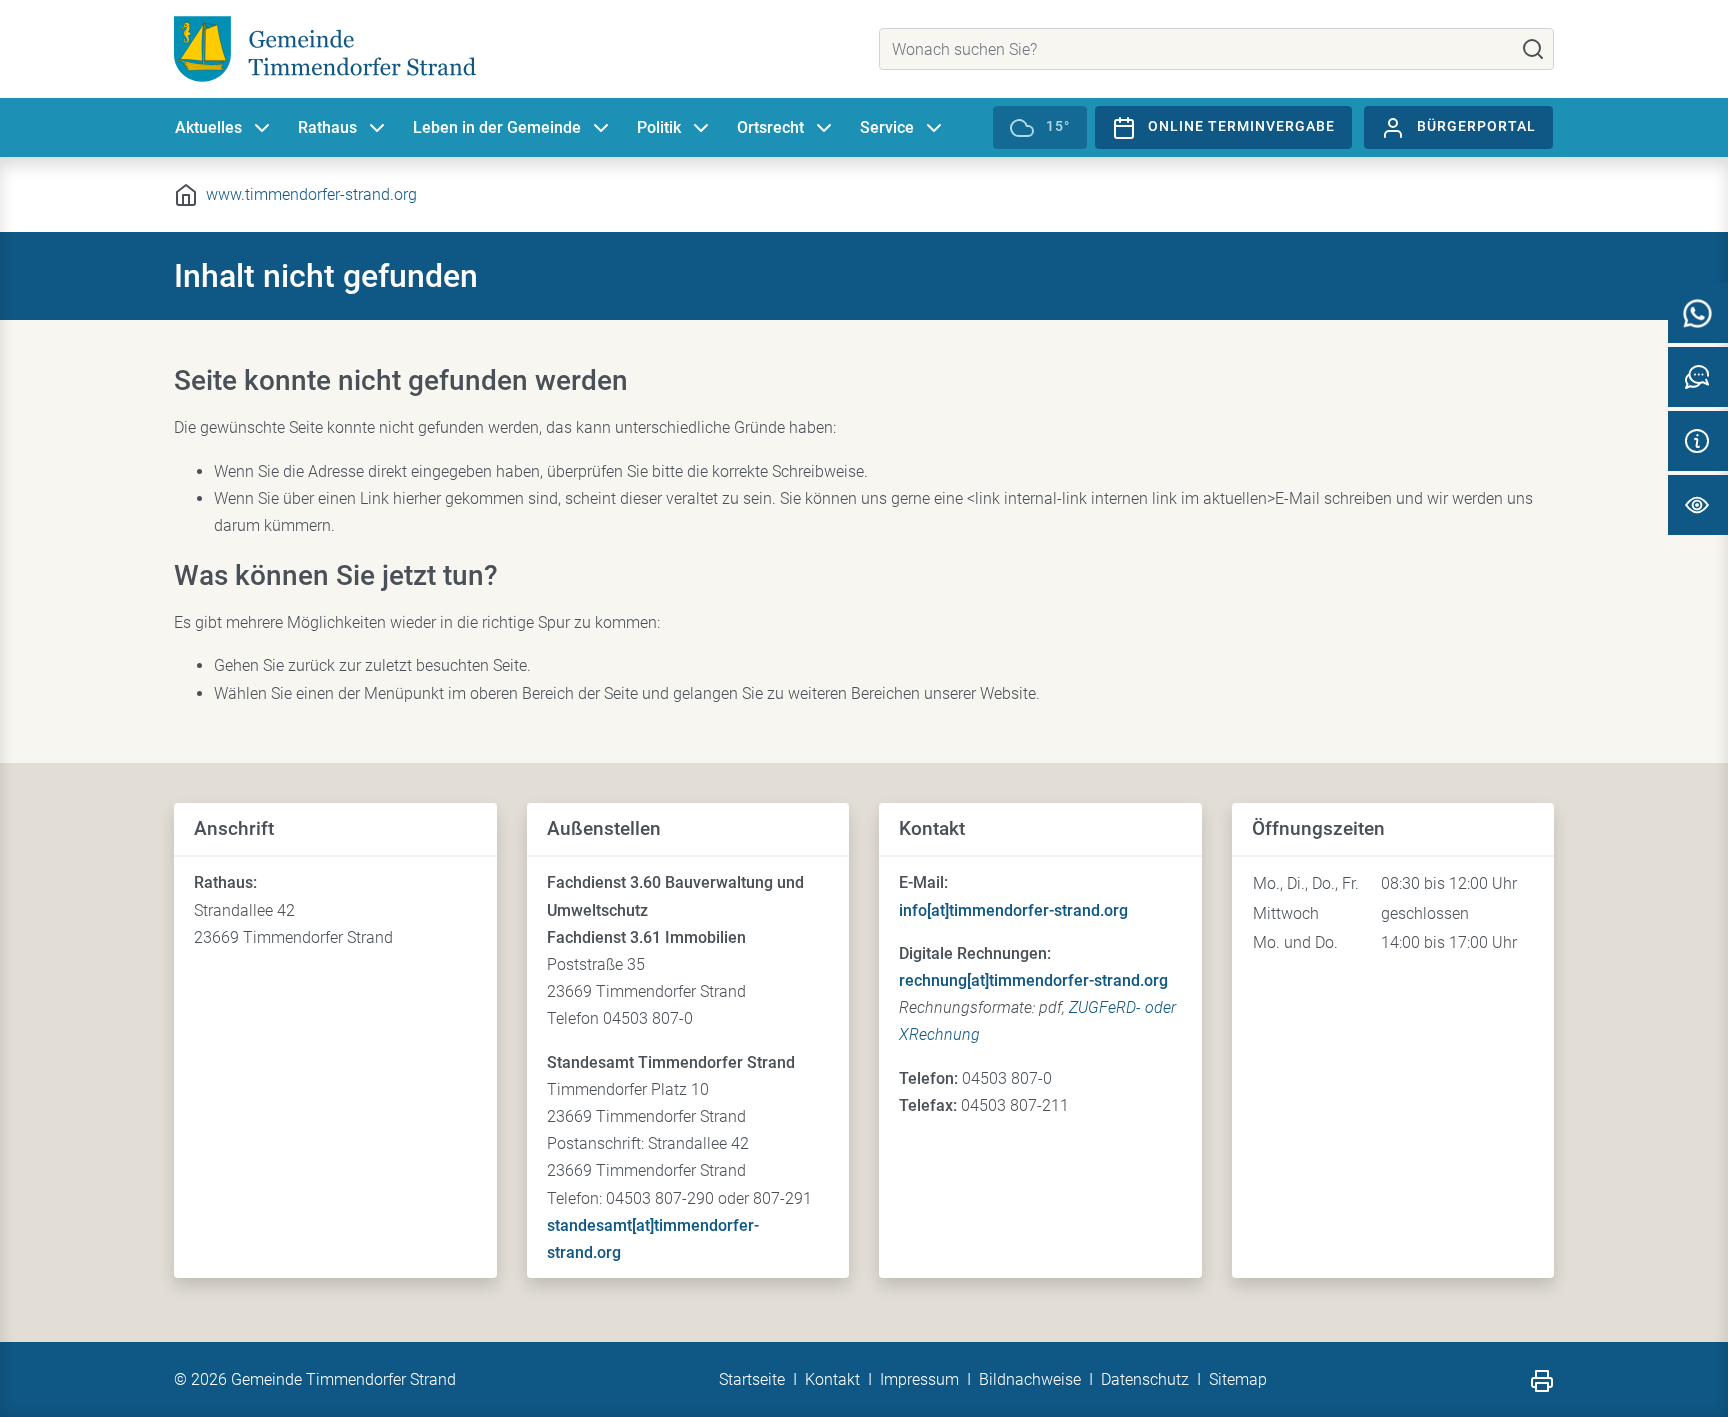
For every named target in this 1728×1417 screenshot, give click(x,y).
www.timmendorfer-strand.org (311, 194)
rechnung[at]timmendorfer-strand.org (1033, 980)
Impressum (919, 1379)
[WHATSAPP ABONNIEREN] (1698, 313)
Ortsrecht (770, 127)
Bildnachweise (1030, 1379)
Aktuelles (208, 127)
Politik (659, 127)
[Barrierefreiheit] (1698, 505)
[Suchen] (1533, 49)
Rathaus (327, 127)
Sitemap (1238, 1379)
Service (887, 127)
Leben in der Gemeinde (497, 127)
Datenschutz (1145, 1379)
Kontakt (832, 1379)
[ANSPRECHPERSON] (1698, 377)
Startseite (752, 1379)
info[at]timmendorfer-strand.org (1013, 910)
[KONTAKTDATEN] (1698, 441)
